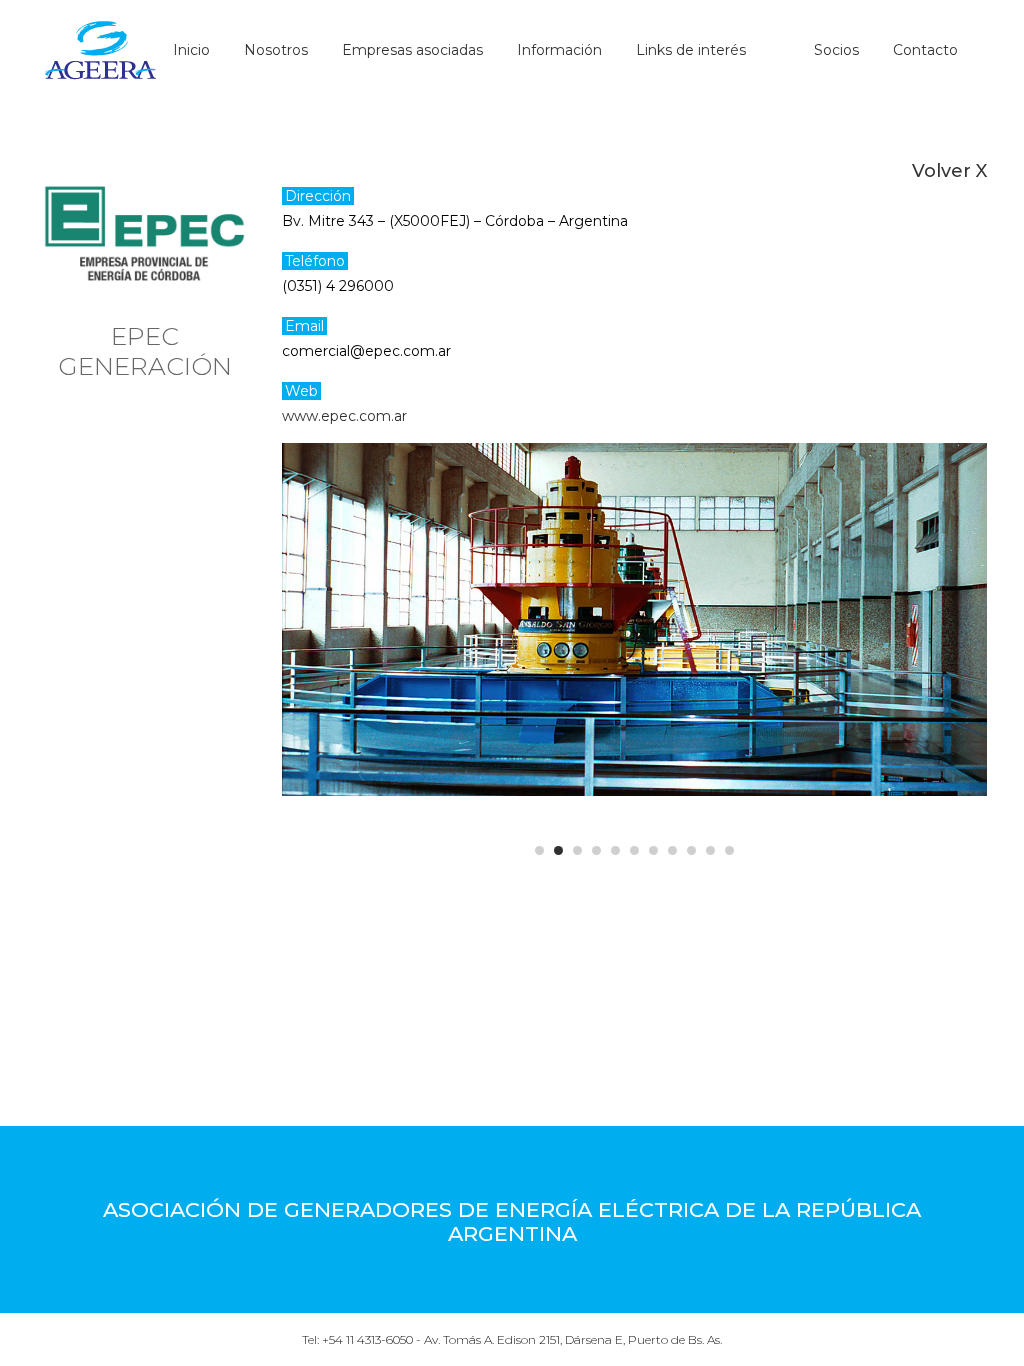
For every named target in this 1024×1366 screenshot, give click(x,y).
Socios (836, 50)
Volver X (949, 171)
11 (729, 850)
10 (710, 850)
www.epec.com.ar (344, 416)
